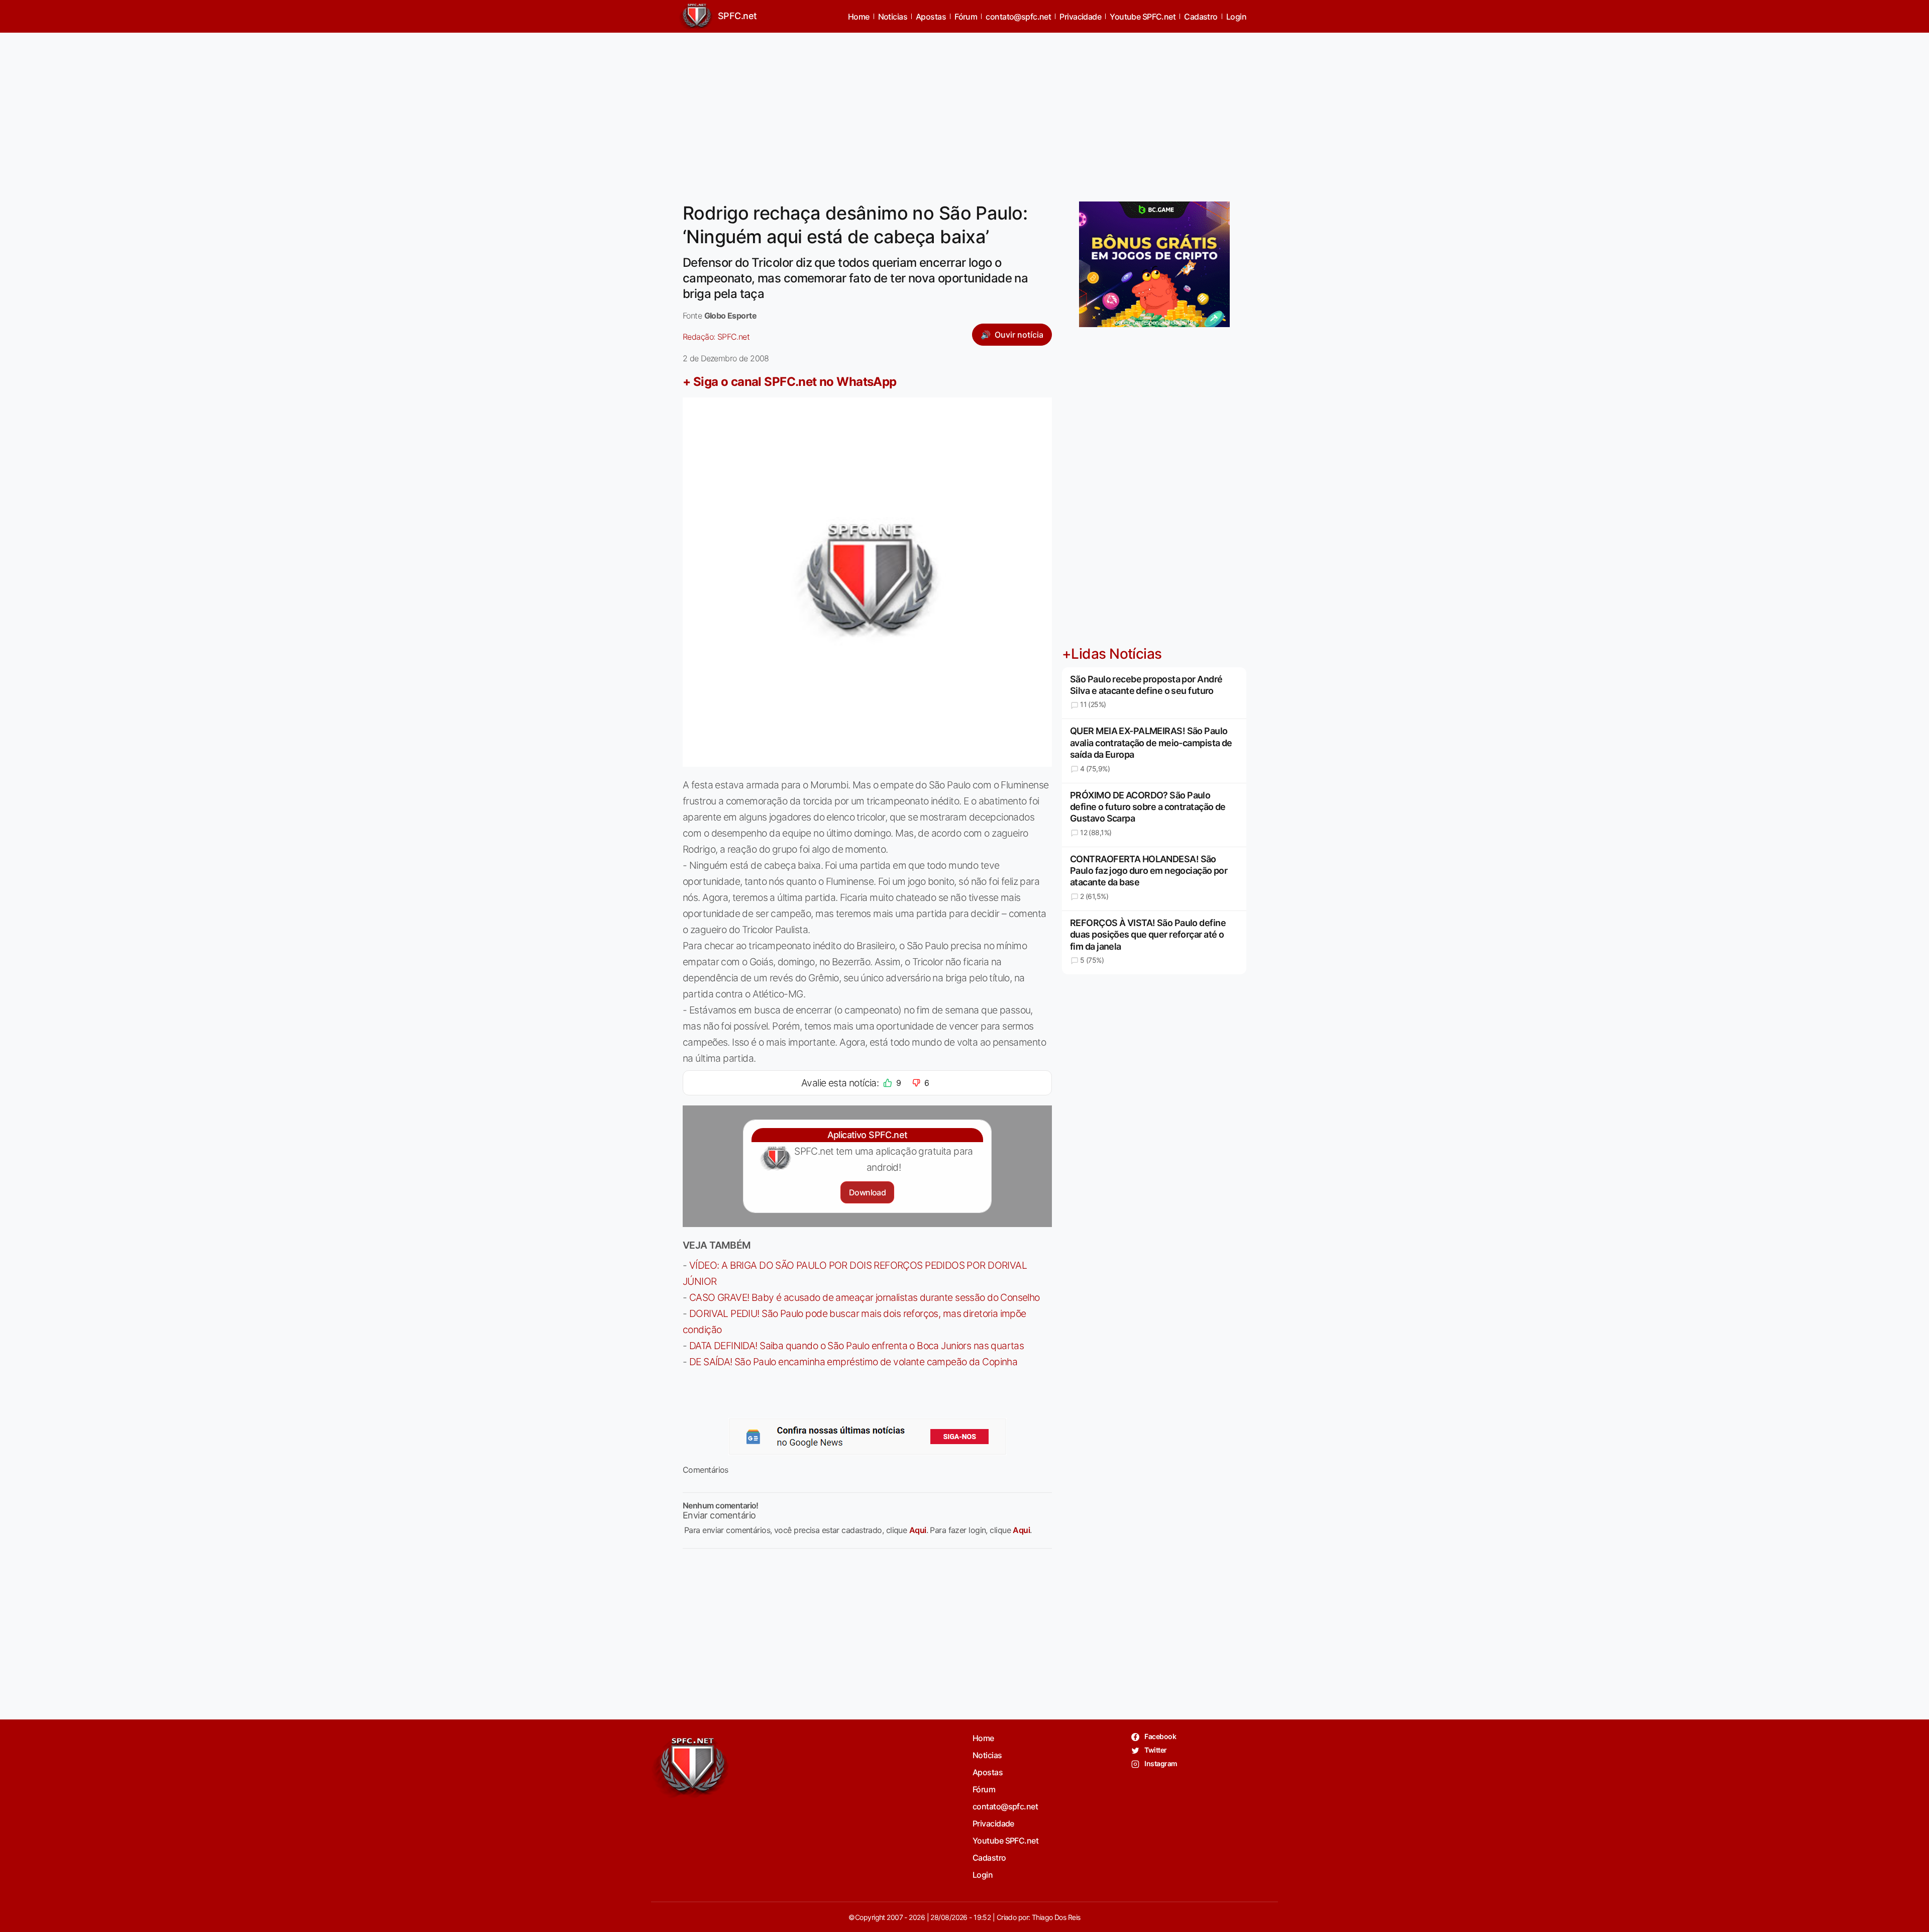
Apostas (931, 17)
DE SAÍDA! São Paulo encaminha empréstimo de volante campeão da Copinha (853, 1362)
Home (859, 17)
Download (867, 1192)
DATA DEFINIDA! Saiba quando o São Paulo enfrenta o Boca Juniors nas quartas (856, 1346)
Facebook (1160, 1736)
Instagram (1160, 1763)
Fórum (966, 17)
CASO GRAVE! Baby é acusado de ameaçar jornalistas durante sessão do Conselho (865, 1297)
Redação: (716, 337)
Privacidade (1080, 17)
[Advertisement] (964, 111)
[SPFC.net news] (868, 1437)
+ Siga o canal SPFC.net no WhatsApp (790, 382)
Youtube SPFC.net (1143, 17)
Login (1236, 17)
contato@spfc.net (1018, 17)
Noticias (893, 17)
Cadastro (1201, 17)
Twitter (1155, 1750)
